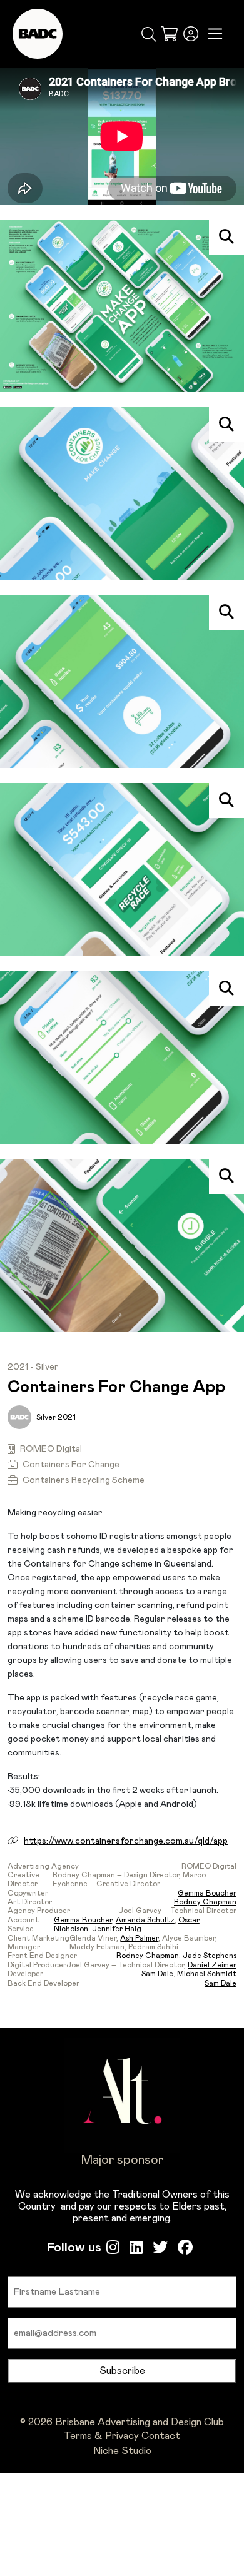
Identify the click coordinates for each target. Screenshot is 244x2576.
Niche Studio (122, 2451)
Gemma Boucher (207, 1893)
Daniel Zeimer (212, 1965)
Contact (161, 2436)
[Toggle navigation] (216, 34)
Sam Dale (157, 1974)
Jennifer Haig (117, 1929)
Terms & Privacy (101, 2436)
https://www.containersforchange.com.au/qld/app (126, 1841)
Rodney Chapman (205, 1902)
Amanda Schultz (145, 1920)
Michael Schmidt (207, 1974)
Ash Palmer (139, 1938)
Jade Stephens (210, 1956)
